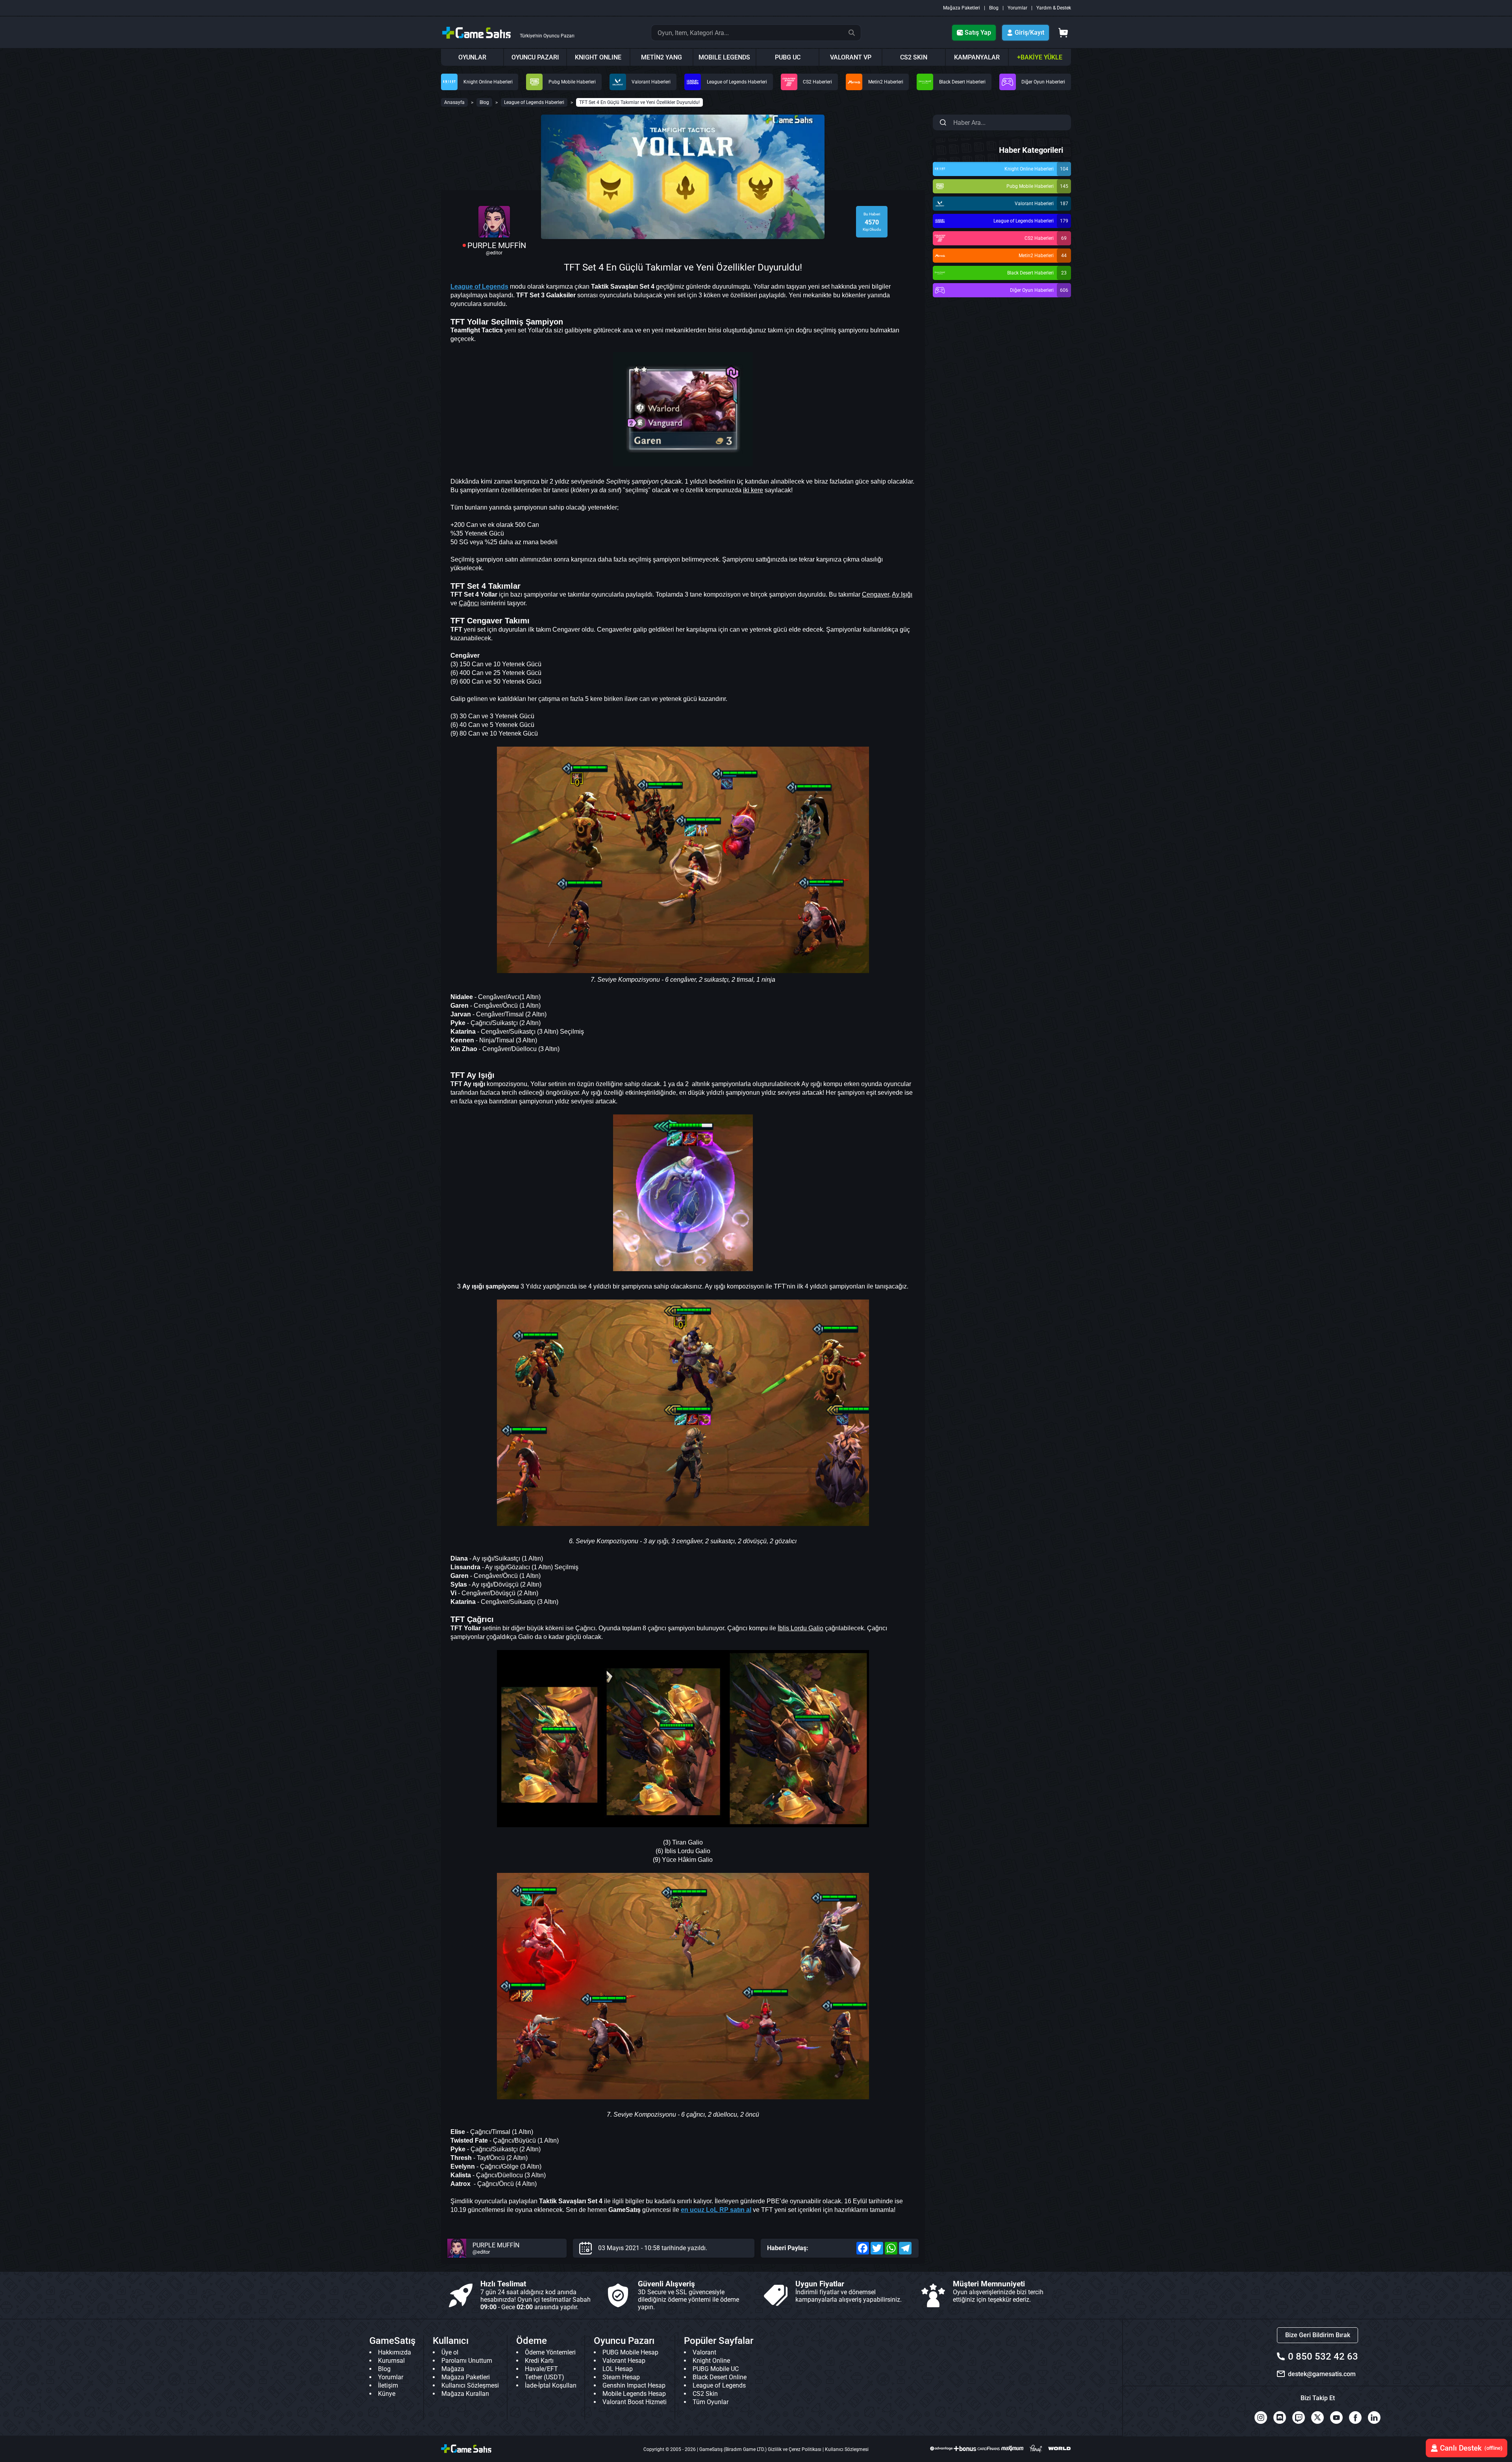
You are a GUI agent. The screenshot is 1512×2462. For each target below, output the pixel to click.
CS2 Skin (705, 2394)
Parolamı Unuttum (467, 2361)
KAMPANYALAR (977, 57)
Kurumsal (391, 2361)
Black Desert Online (720, 2377)
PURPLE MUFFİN (497, 245)
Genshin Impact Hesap (634, 2385)
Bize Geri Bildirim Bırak (1318, 2335)
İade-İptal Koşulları (551, 2385)
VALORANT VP (851, 57)
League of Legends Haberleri (534, 102)
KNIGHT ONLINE (598, 57)
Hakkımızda (395, 2352)
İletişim (388, 2385)
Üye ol (450, 2352)
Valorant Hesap (624, 2361)
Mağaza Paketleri (962, 8)
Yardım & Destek (1054, 8)
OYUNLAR (472, 57)
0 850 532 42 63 (1323, 2356)
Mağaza (453, 2369)
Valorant (704, 2352)
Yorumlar (1017, 8)
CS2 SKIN (914, 57)
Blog (994, 8)
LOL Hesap (618, 2369)
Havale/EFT (541, 2369)
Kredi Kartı (539, 2361)
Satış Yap (978, 32)
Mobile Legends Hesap (634, 2394)
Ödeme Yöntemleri (550, 2352)
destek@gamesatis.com (1322, 2374)
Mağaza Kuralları (465, 2394)
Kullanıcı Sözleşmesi (470, 2385)
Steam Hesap (621, 2377)
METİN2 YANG (661, 57)
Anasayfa (454, 102)
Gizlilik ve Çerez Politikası (795, 2449)
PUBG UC (788, 57)
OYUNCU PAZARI (535, 57)
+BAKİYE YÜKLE (1040, 57)
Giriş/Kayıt (1029, 32)
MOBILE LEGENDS (724, 57)
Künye (387, 2394)
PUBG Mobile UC (716, 2369)
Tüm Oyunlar (711, 2402)
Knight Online (711, 2361)
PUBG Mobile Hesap (630, 2352)
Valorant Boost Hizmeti (635, 2402)
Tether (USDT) (545, 2377)
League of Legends (719, 2385)
